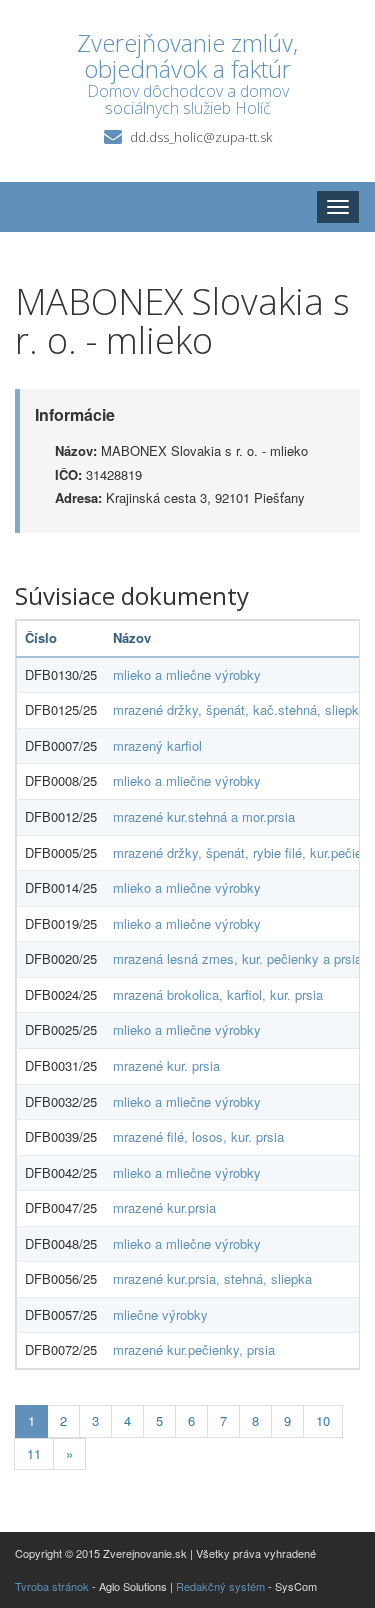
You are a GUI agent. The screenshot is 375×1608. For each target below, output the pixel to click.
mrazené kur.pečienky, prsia (194, 1349)
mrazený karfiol (157, 745)
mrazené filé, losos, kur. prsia (198, 1136)
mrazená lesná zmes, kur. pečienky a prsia (237, 958)
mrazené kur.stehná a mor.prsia (204, 816)
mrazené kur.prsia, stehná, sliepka (212, 1278)
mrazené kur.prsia (164, 1207)
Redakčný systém (220, 1586)
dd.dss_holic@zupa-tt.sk (201, 137)
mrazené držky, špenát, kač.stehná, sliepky (239, 709)
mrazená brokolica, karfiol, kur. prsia (218, 994)
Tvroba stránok (52, 1586)
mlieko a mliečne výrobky (187, 674)
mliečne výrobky (160, 1314)
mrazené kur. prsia (166, 1065)
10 (323, 1420)
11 (34, 1453)
